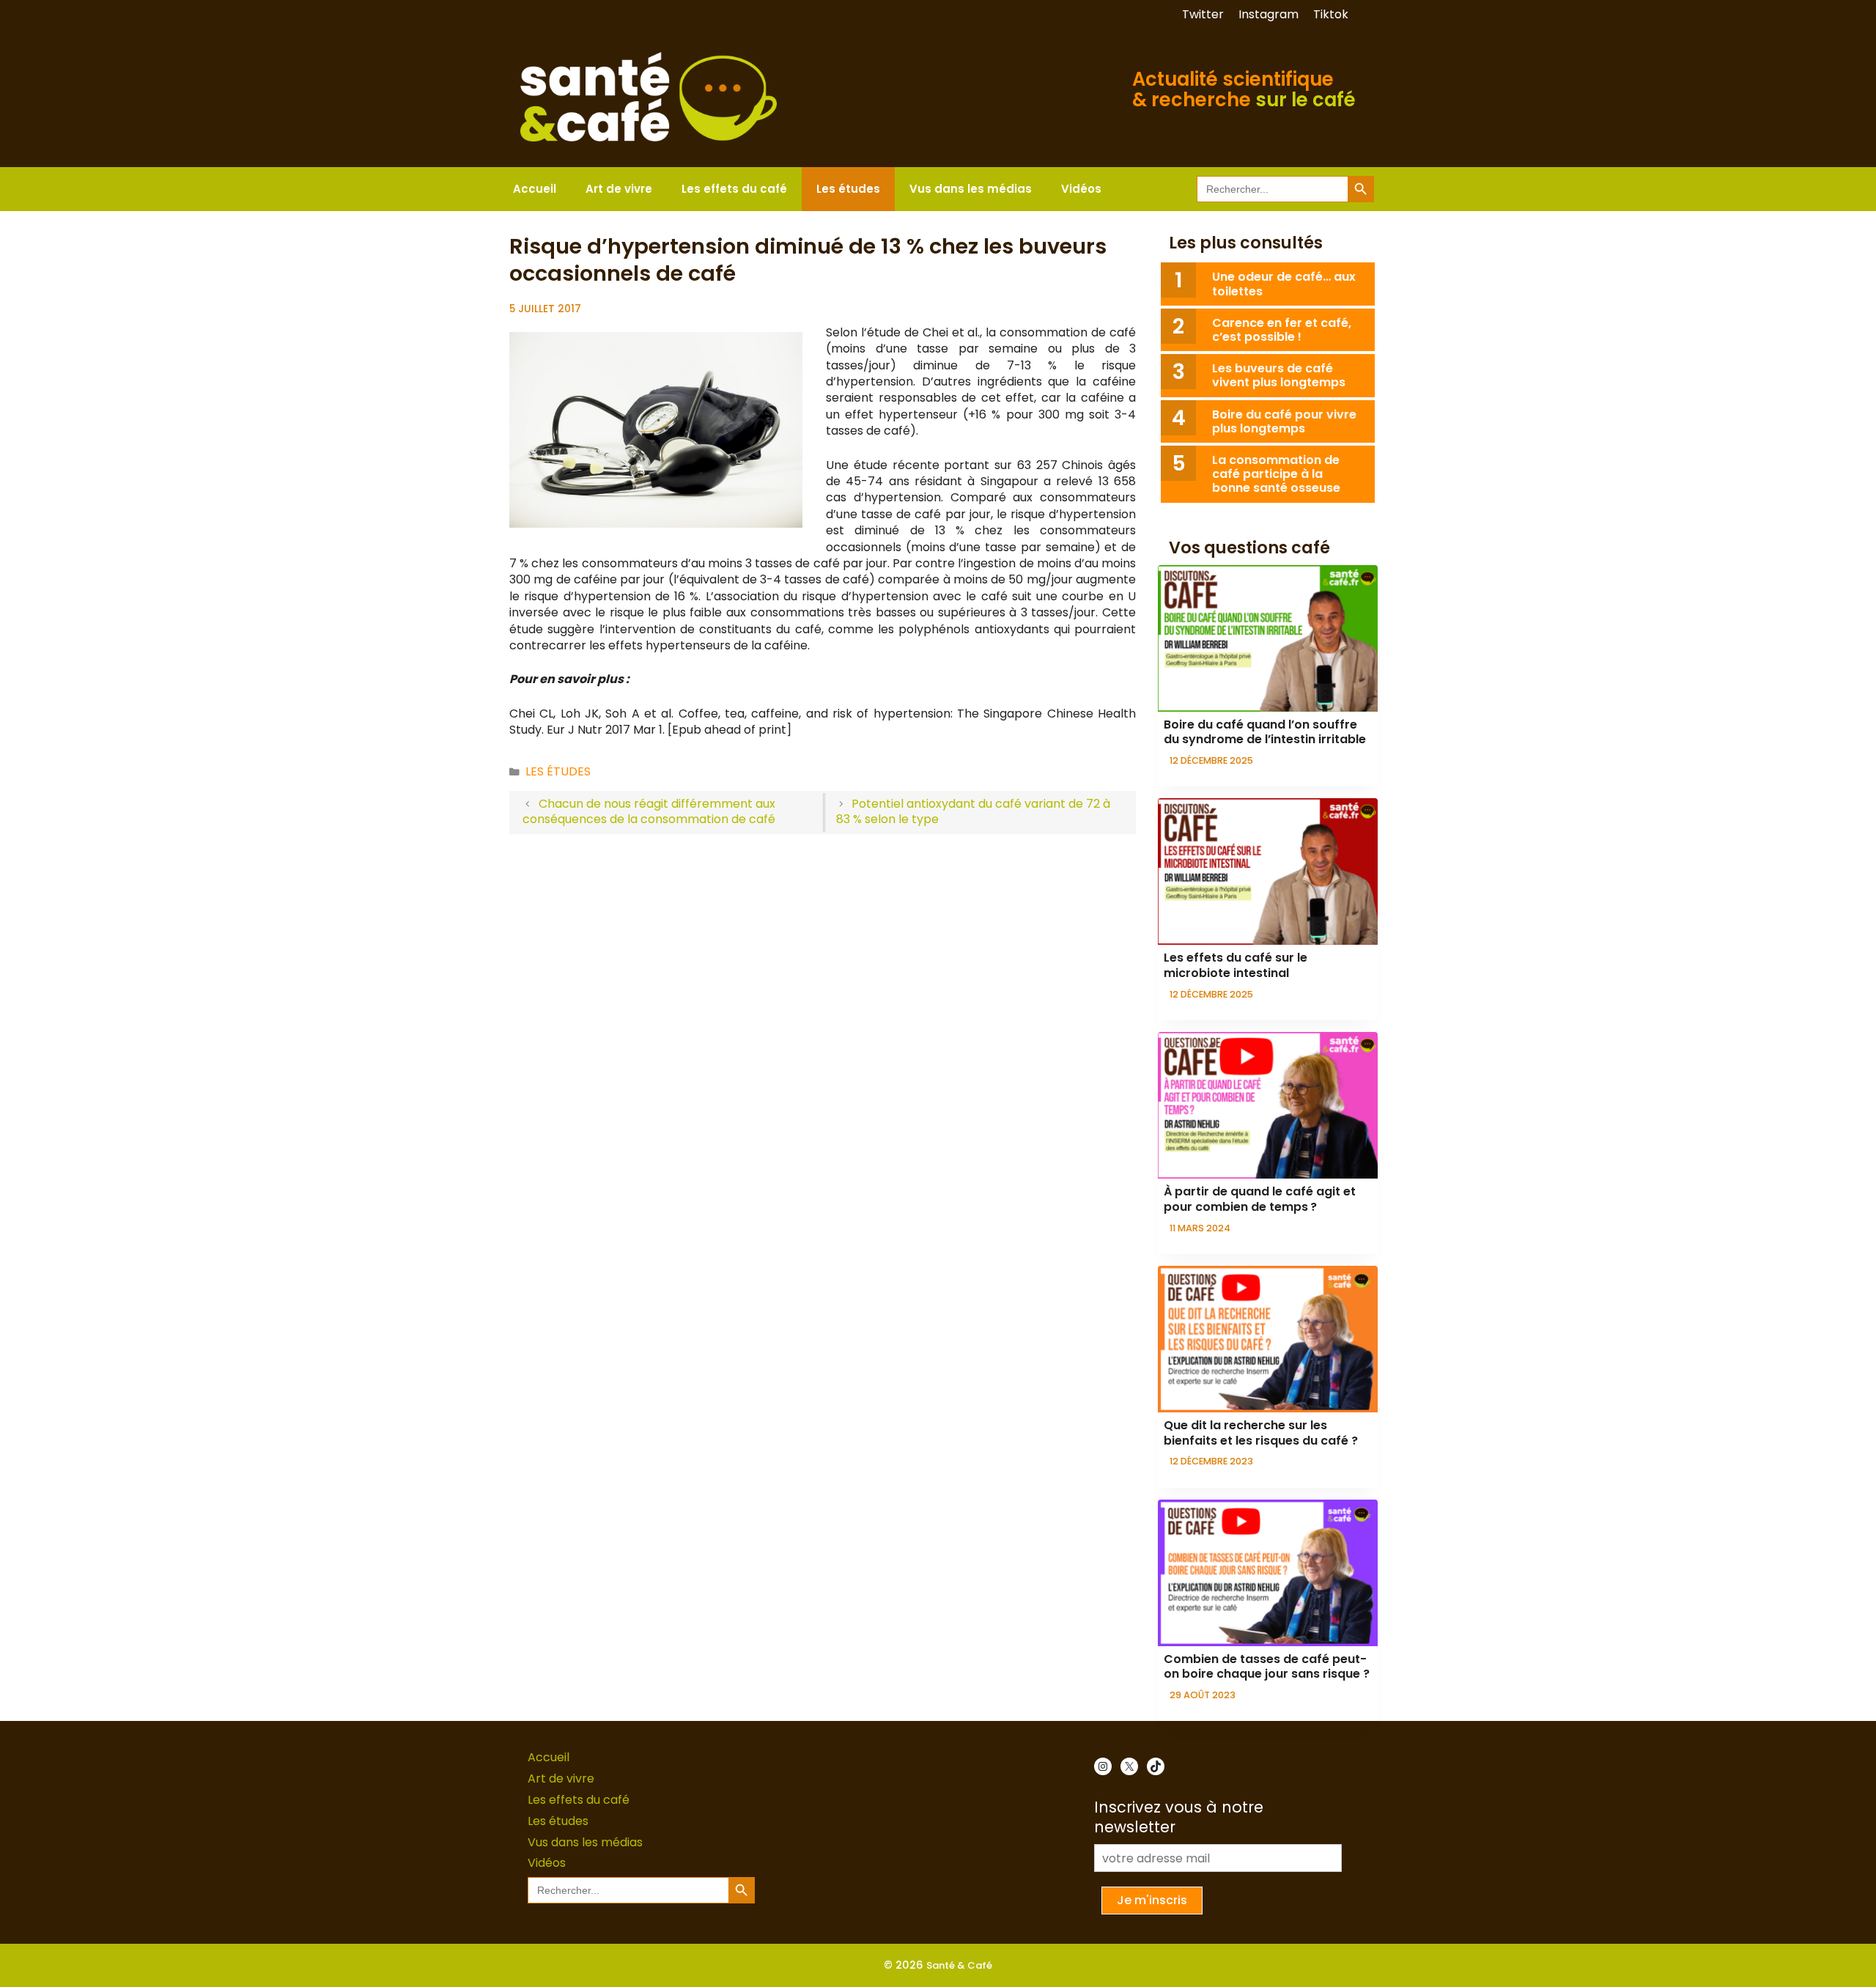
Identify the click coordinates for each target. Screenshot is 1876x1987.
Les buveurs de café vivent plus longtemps (1279, 375)
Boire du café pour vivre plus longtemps (1284, 421)
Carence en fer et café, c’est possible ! (1282, 330)
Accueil (535, 189)
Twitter (1203, 14)
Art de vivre (619, 189)
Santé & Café (959, 1965)
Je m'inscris (1152, 1900)
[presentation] (1268, 638)
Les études (848, 189)
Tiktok (1331, 14)
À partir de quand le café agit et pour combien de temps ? (1260, 1199)
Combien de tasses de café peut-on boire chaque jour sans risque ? (1267, 1667)
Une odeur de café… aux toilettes (1284, 284)
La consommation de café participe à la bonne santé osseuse (1278, 474)
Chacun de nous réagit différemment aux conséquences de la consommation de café (649, 811)
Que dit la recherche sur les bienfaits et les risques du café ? (1261, 1433)
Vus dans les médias (971, 189)
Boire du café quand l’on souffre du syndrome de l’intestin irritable (1265, 732)
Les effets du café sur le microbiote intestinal (1236, 965)
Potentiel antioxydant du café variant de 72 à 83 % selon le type (974, 811)
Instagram (1268, 14)
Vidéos (1081, 189)
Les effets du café (734, 189)
